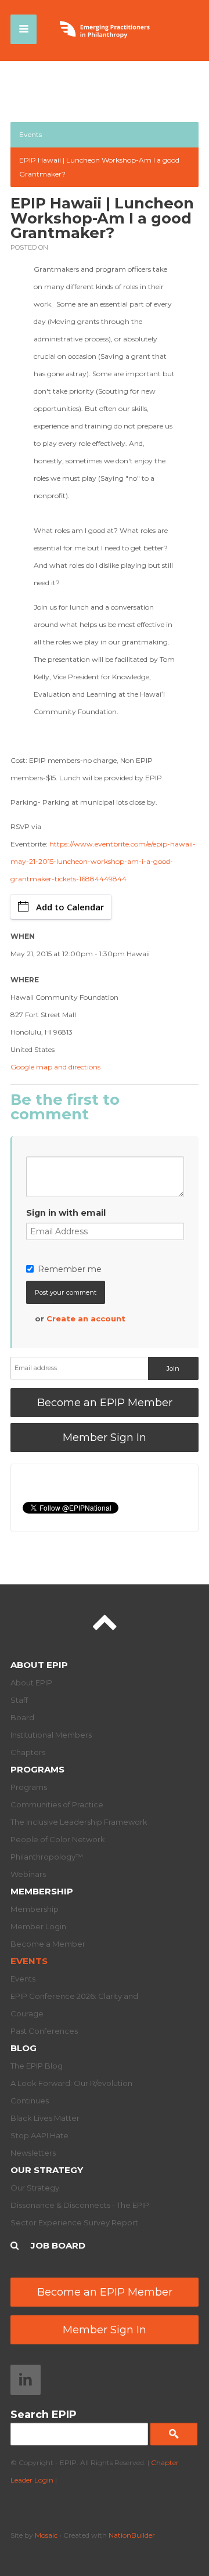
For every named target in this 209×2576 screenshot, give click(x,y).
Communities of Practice (57, 1804)
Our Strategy (47, 2170)
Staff (19, 1700)
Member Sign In (105, 1437)
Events (30, 134)
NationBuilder (132, 2535)
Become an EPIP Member (105, 1403)
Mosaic (46, 2535)
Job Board (58, 2245)
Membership (42, 1891)
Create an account (86, 1318)
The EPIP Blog (37, 2066)
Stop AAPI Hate (39, 2135)
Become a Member (48, 1944)
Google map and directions (55, 1067)
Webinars (28, 1874)
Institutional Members (51, 1735)
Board (22, 1717)
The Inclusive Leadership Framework (79, 1822)
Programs (37, 1769)
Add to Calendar (70, 907)
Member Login (38, 1926)
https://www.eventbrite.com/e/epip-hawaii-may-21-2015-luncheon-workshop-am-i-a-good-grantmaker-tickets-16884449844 (103, 861)
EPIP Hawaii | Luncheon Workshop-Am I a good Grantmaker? (99, 167)
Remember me (70, 1269)
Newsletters (33, 2153)
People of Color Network (58, 1839)
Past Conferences (44, 2031)
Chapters (28, 1752)
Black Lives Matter (45, 2118)
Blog (24, 2048)
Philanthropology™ (47, 1857)
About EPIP (39, 1665)
